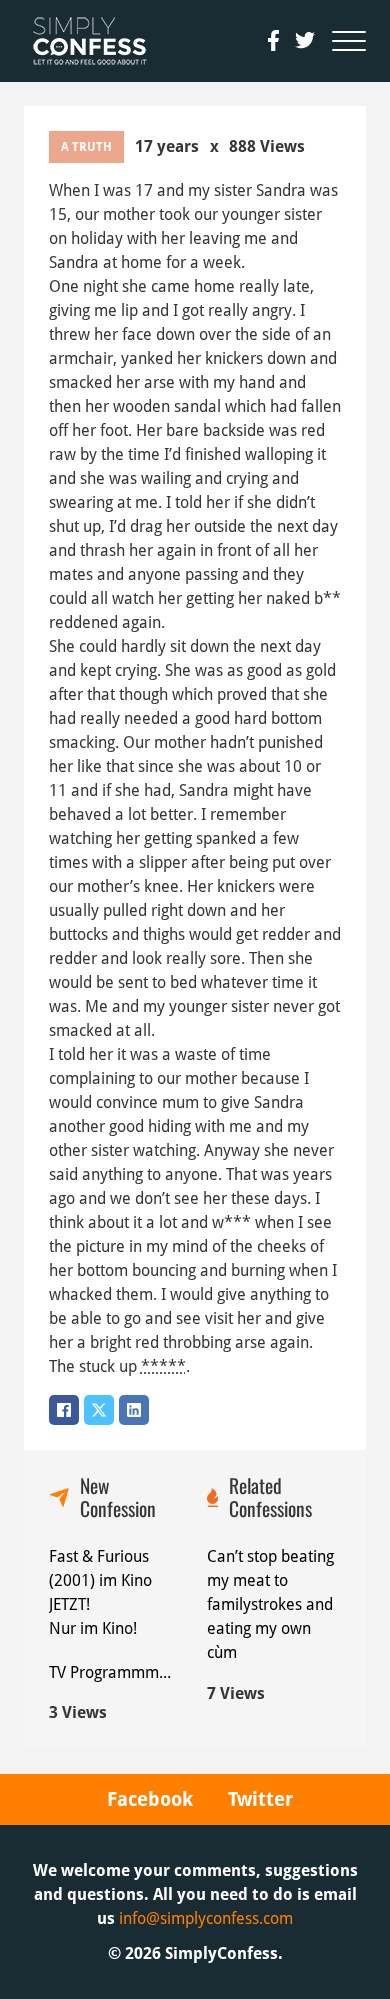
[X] (99, 1410)
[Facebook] (64, 1410)
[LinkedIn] (134, 1410)
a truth (86, 147)
